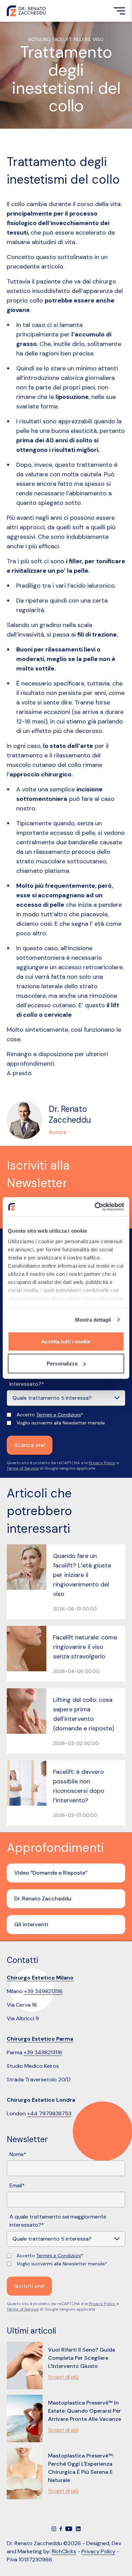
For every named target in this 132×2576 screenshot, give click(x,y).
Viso (98, 39)
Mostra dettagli (93, 1320)
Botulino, (40, 39)
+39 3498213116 (43, 1991)
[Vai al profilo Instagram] (54, 2529)
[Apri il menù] (119, 11)
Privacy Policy (102, 1463)
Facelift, (63, 39)
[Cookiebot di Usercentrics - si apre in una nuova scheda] (95, 1207)
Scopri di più (63, 2377)
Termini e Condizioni (59, 1415)
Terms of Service (23, 1468)
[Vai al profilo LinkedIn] (78, 2529)
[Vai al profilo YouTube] (69, 2529)
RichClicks (64, 2551)
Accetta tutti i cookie (66, 1341)
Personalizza (62, 1364)
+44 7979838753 (49, 2113)
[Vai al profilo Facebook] (61, 2529)
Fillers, (83, 39)
